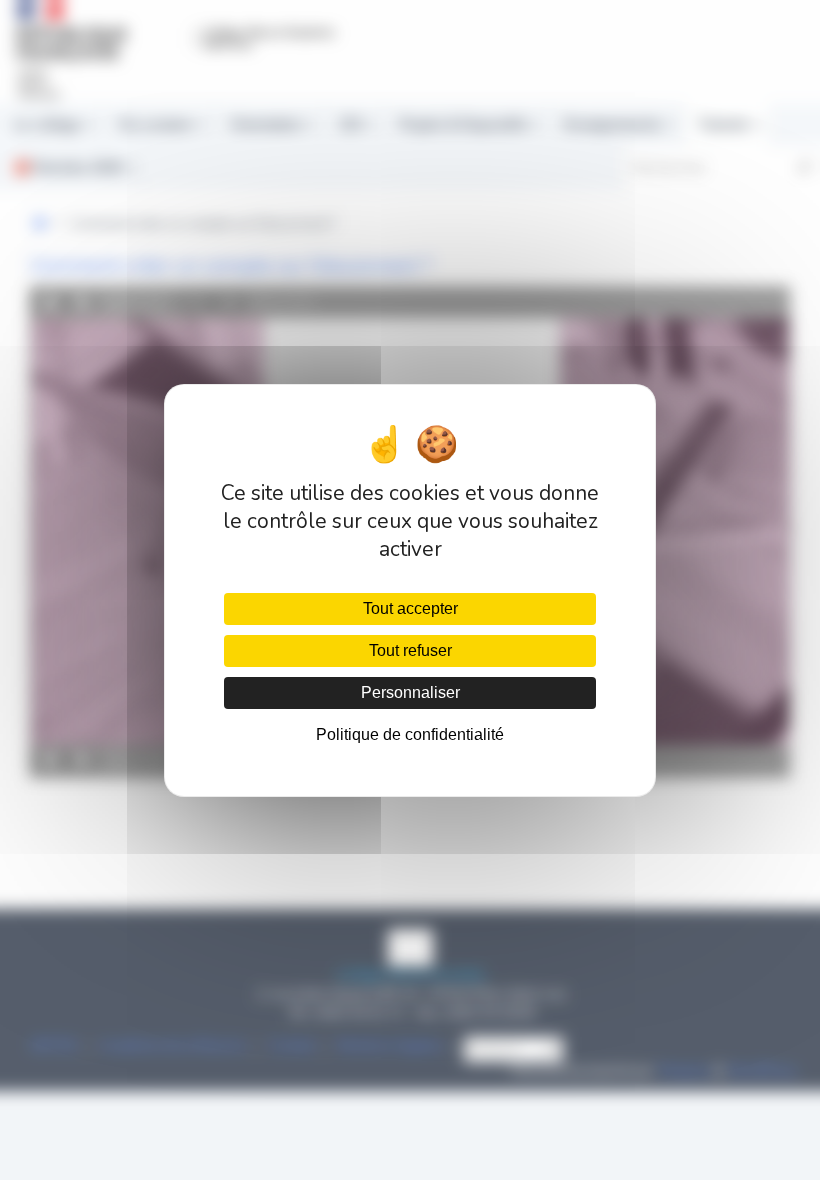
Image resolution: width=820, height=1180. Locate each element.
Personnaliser (410, 692)
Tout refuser (410, 650)
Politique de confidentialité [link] (410, 734)
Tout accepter (410, 608)
